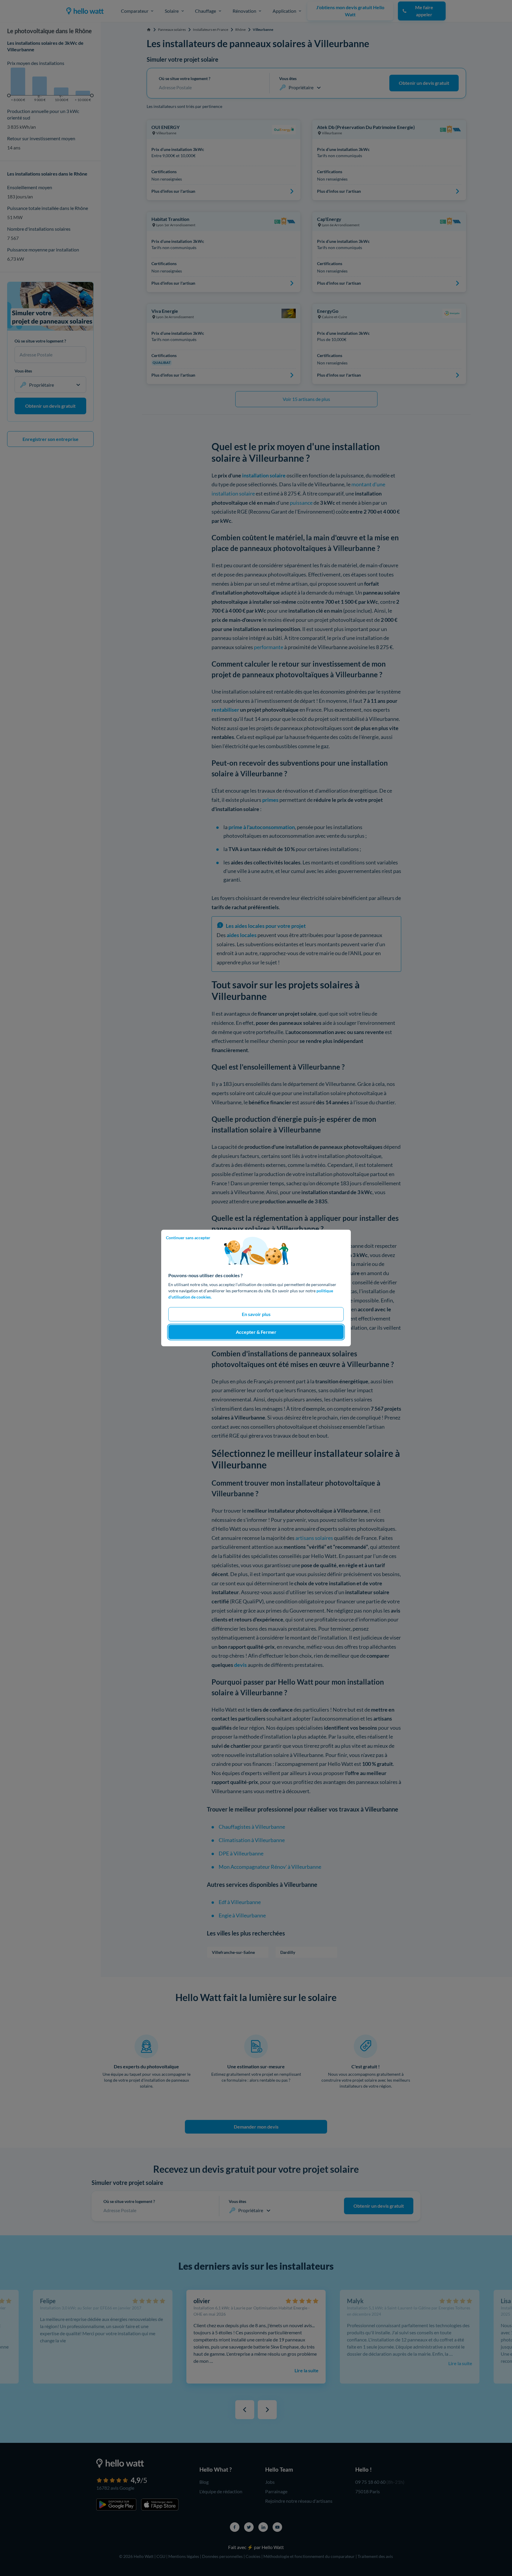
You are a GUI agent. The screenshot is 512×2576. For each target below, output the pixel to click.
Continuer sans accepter (188, 1238)
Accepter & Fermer (256, 1332)
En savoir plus (256, 1314)
